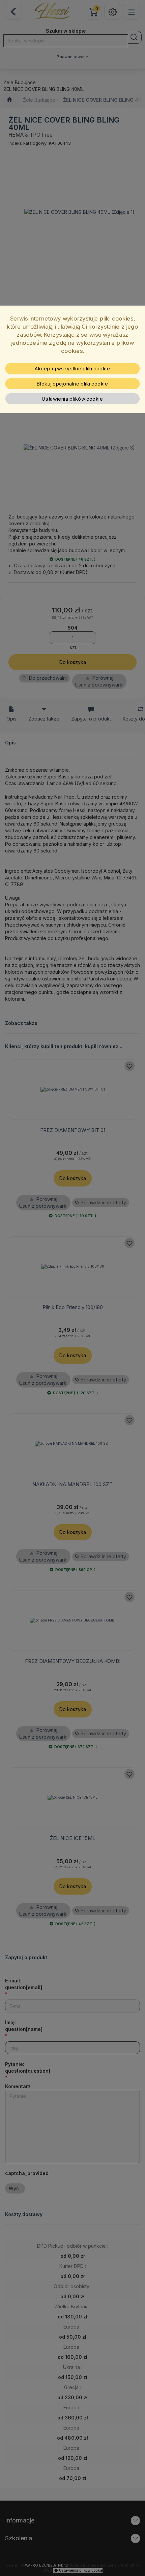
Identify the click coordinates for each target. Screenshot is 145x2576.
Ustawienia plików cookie (72, 399)
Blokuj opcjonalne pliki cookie (72, 383)
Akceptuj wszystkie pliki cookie (72, 369)
